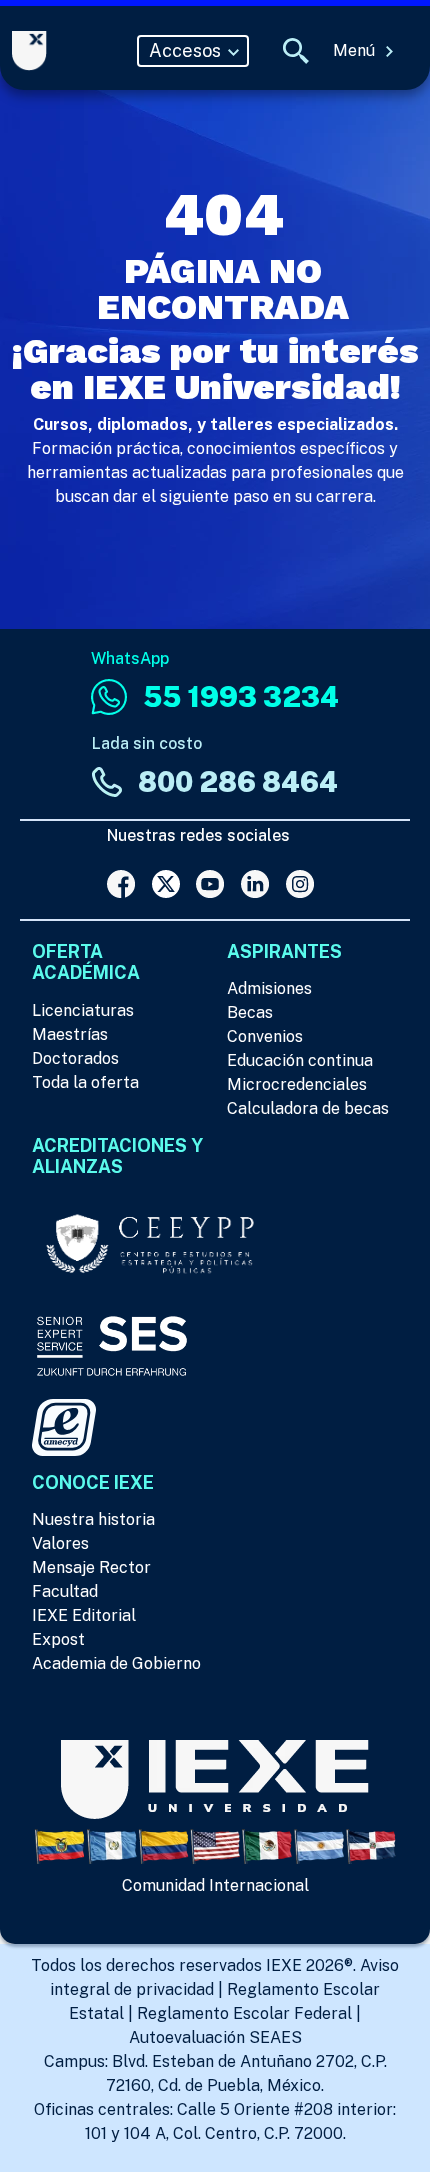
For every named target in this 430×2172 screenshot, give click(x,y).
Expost (58, 1639)
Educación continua (300, 1060)
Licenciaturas (83, 1010)
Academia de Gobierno (116, 1663)
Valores (60, 1543)
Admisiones (269, 988)
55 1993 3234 (241, 696)
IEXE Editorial (84, 1615)
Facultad (65, 1591)
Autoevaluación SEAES (215, 2037)
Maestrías (70, 1034)
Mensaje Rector (91, 1567)
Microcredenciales (297, 1084)
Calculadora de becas (308, 1108)
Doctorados (75, 1058)
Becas (250, 1012)
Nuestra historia (93, 1519)
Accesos (187, 50)
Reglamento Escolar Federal (244, 2013)
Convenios (265, 1036)
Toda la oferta (85, 1082)
